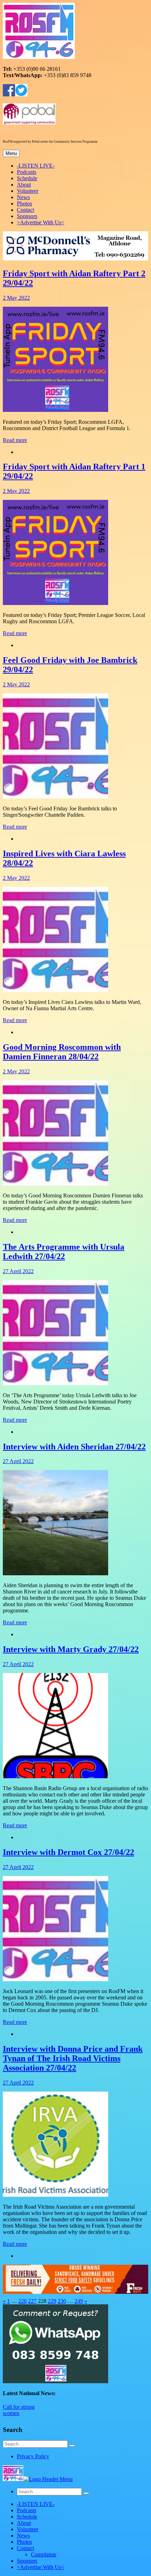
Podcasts (27, 172)
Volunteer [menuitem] (28, 2529)
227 (32, 2301)
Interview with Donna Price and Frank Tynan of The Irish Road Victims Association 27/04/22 (73, 2058)
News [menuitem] (23, 2536)
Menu (11, 153)
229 (52, 2301)
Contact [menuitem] (25, 2548)
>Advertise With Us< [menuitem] (41, 2567)
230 (62, 2301)
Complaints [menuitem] (44, 2554)
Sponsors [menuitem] (27, 2561)
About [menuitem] (24, 2523)
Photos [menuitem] (24, 2542)
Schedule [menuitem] (27, 2517)
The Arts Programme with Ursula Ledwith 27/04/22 (64, 1252)
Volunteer (28, 191)
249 (79, 2301)
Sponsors (27, 216)
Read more (15, 440)
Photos (24, 203)
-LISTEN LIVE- (36, 166)
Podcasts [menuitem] (27, 2510)
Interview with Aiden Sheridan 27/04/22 (74, 1447)
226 (22, 2301)
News (23, 197)
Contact (25, 210)
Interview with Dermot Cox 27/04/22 (68, 1852)
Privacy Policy (33, 2456)
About (24, 185)
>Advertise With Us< (41, 222)
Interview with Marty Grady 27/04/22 (71, 1649)
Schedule (27, 178)
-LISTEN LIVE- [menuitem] (36, 2504)
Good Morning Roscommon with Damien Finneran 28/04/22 (62, 1052)
